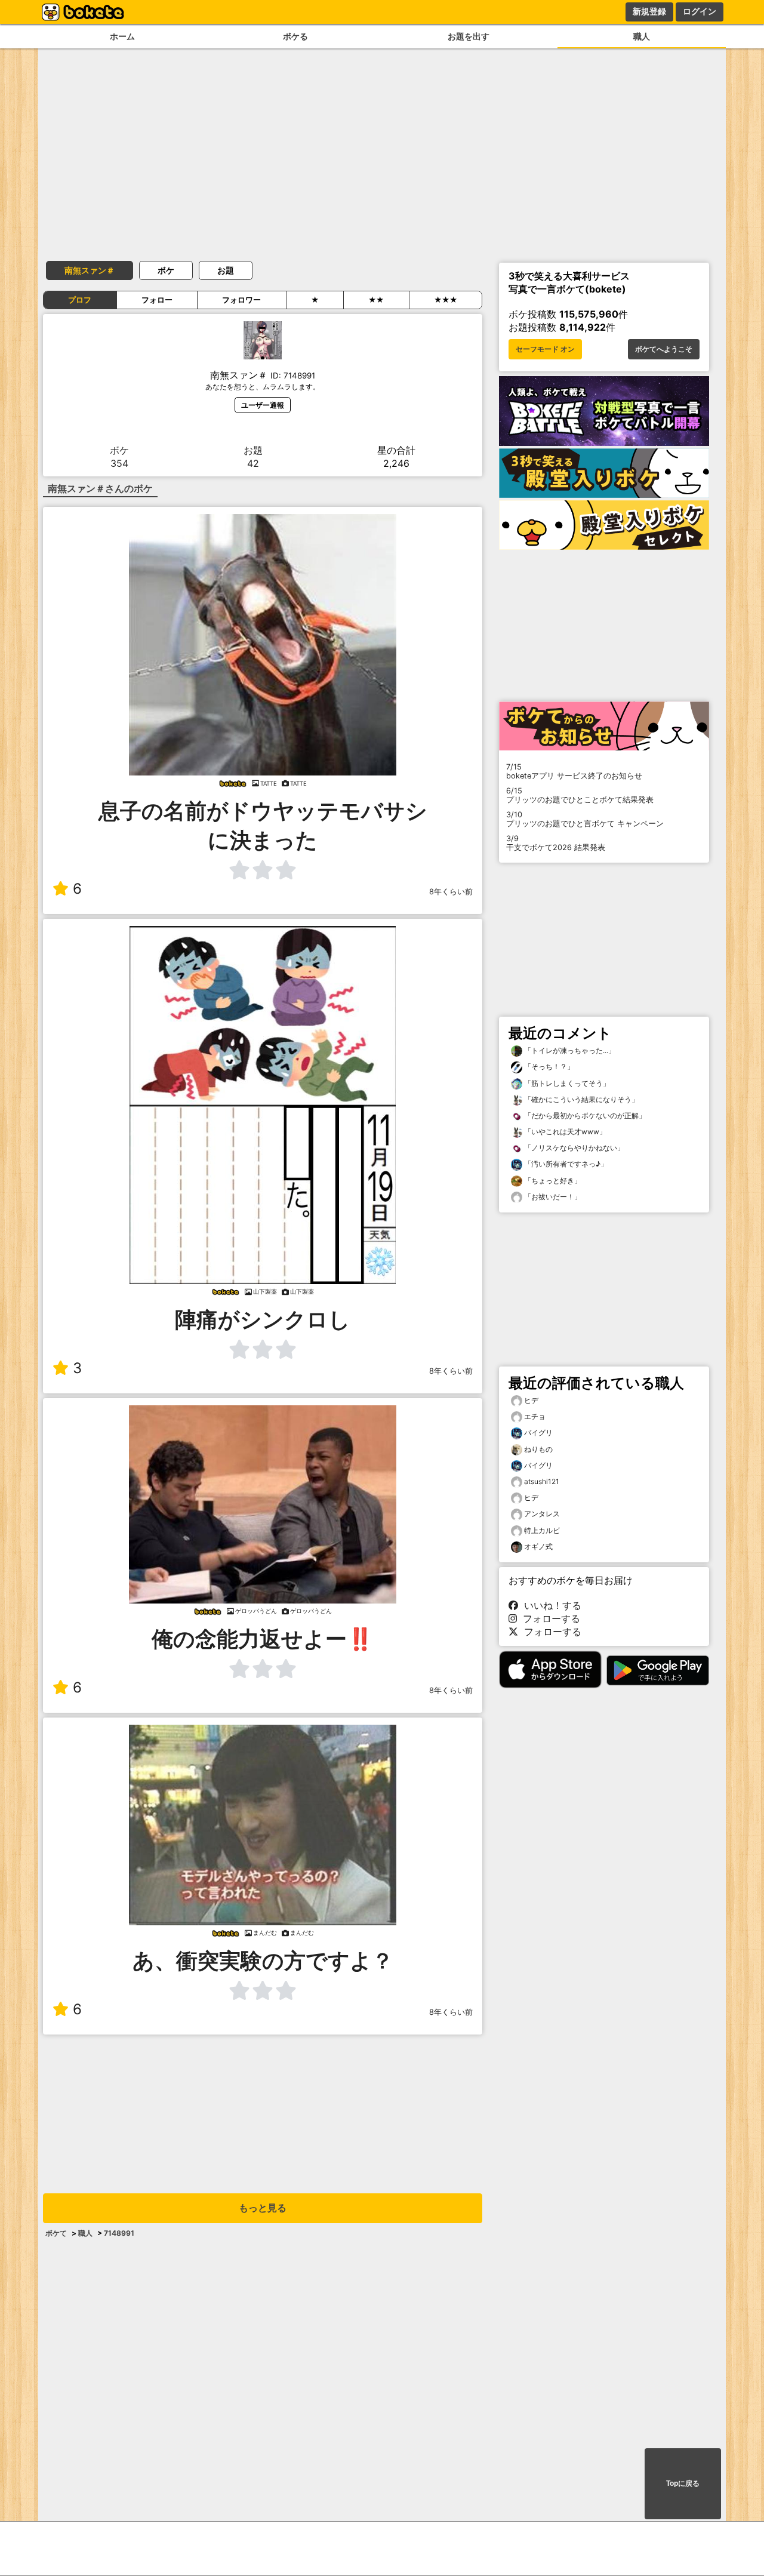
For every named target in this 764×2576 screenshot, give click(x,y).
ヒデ (531, 1400)
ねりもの (538, 1449)
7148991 (119, 2233)
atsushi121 (542, 1481)
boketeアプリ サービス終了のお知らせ (574, 771)
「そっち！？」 (548, 1067)
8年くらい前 (451, 892)
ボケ (166, 270)
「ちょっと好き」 (552, 1181)
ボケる (295, 36)
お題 (226, 270)
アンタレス (542, 1514)
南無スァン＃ (90, 270)
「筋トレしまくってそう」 (566, 1083)
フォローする (549, 1618)
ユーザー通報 (263, 405)
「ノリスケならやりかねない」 (573, 1148)
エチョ (535, 1416)
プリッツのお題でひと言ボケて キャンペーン (585, 819)
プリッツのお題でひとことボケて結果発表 (580, 795)
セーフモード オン (545, 349)
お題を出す (469, 36)
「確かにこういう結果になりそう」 (580, 1099)
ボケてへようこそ (664, 349)
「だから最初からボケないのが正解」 (584, 1115)
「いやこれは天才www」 (564, 1132)
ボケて (56, 2233)
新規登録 (649, 11)
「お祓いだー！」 (552, 1197)
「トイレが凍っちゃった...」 (569, 1050)
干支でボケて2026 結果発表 (556, 843)
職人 (642, 36)
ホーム (122, 36)
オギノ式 (538, 1546)
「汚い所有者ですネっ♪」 (565, 1164)
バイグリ (538, 1432)
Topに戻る (683, 2483)
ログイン (700, 11)
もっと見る (263, 2208)
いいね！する (550, 1605)
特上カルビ (542, 1530)
